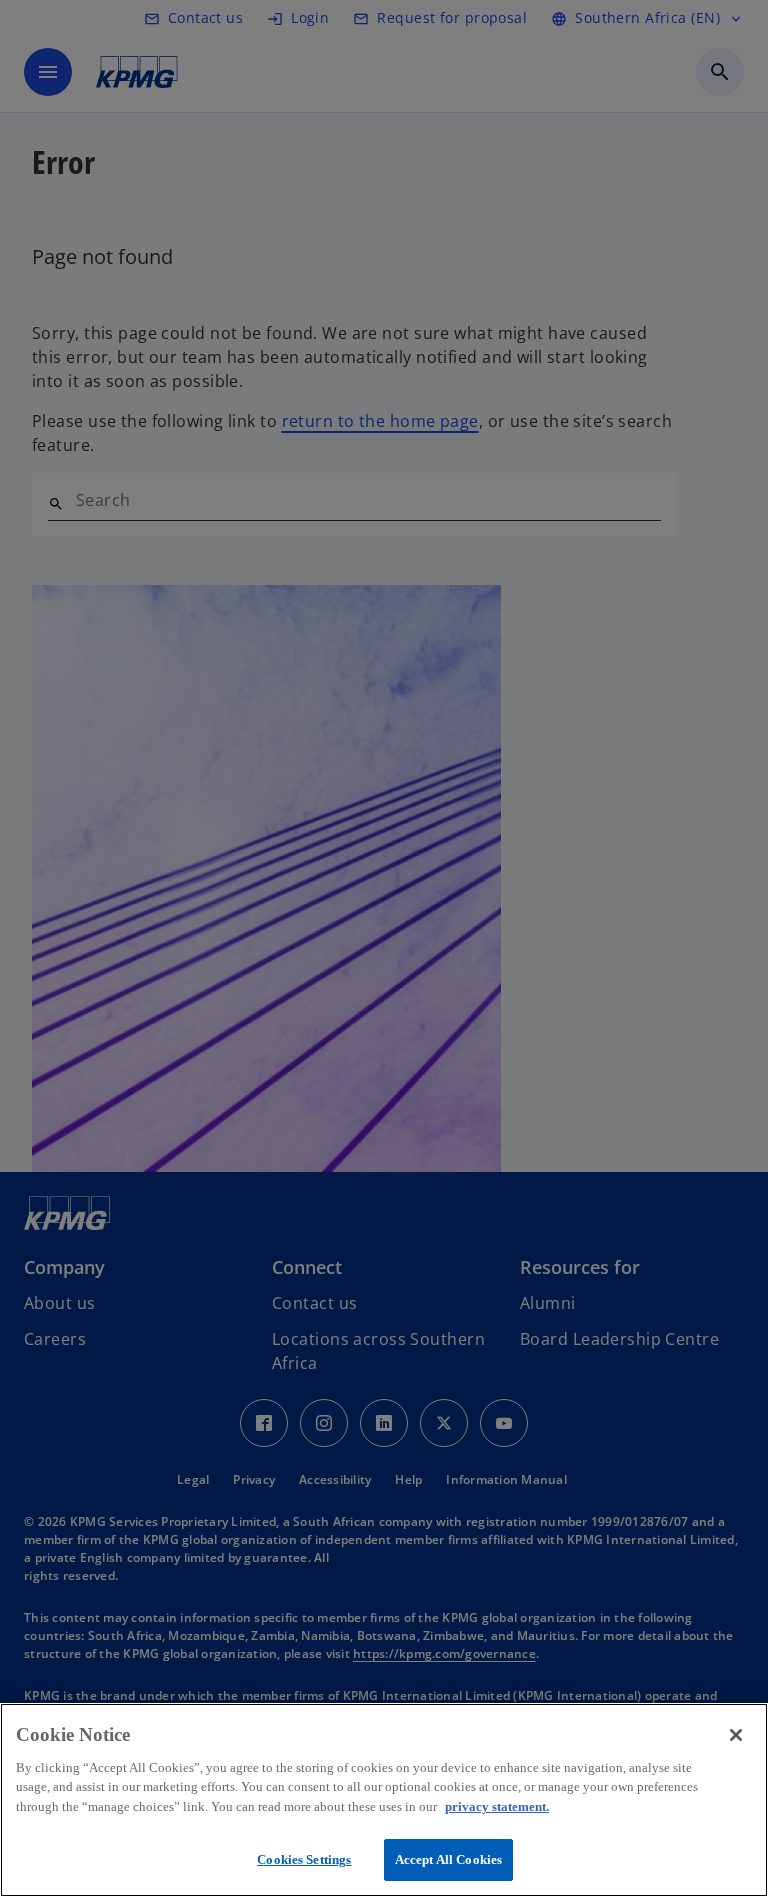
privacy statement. (497, 1806)
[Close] (736, 1735)
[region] (384, 1800)
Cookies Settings (304, 1859)
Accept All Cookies (448, 1859)
